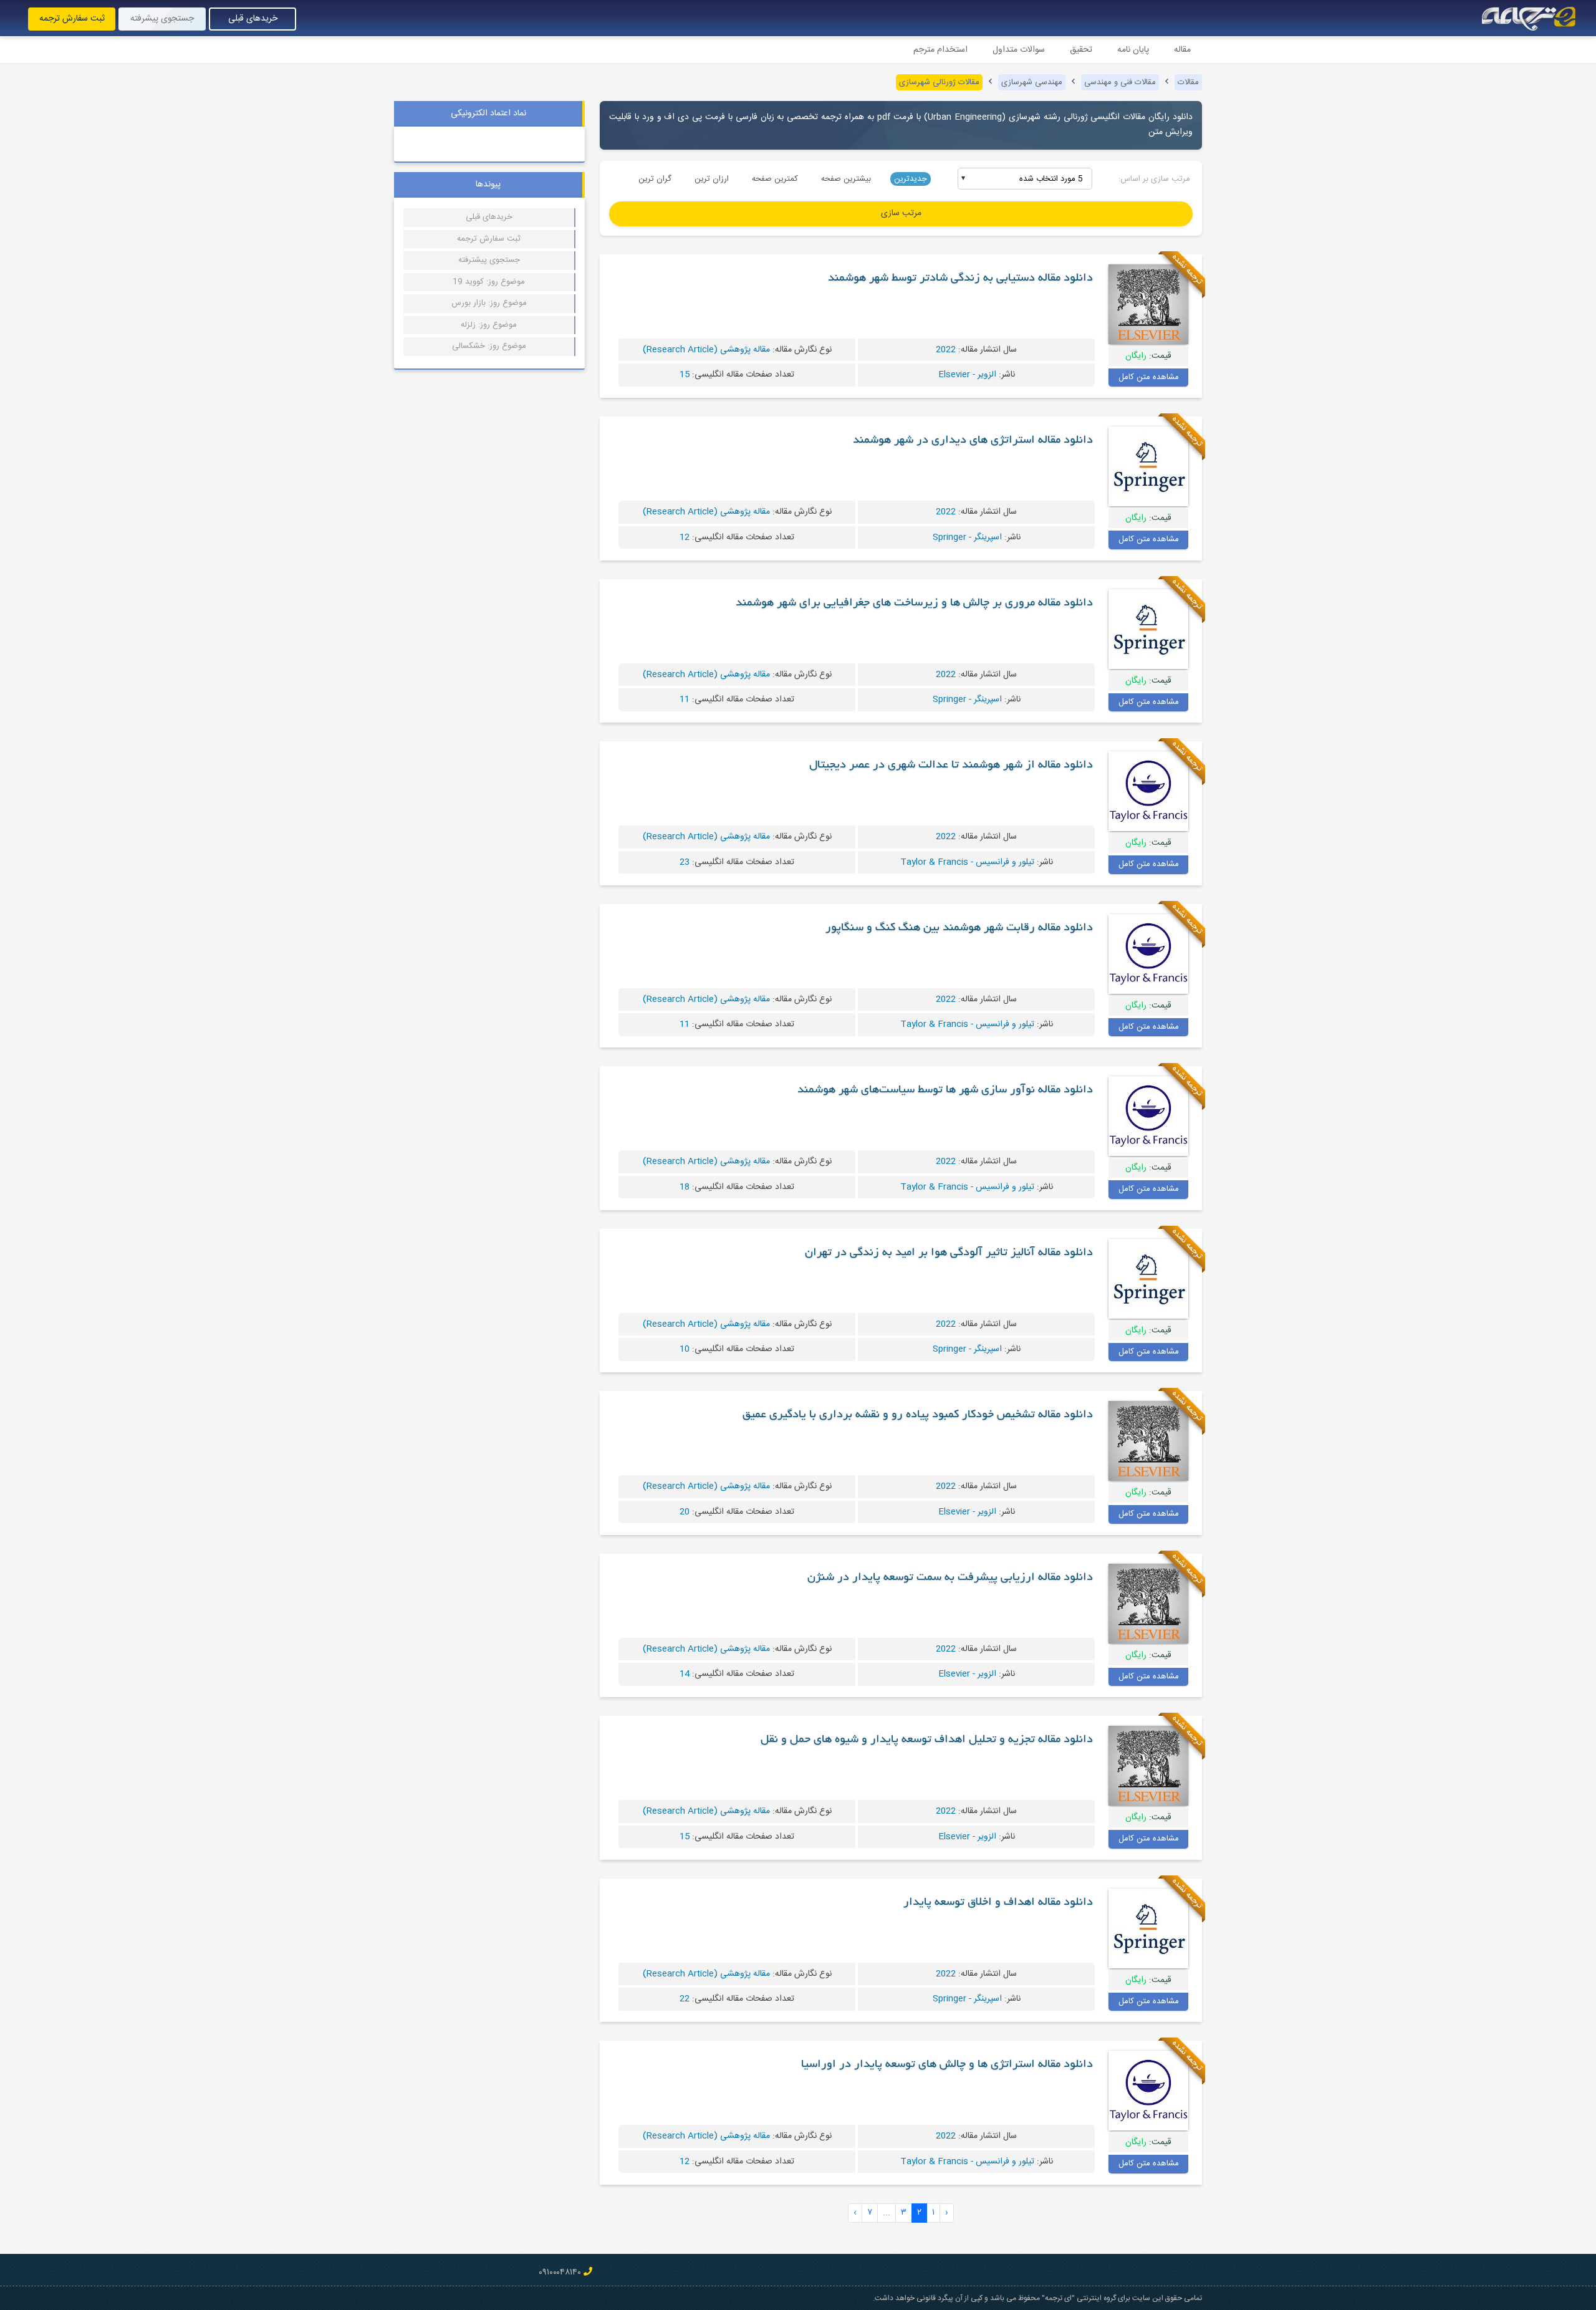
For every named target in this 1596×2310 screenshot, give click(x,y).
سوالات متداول (1019, 50)
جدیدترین (911, 179)
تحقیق (1081, 50)
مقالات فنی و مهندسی (1120, 82)
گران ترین (655, 179)
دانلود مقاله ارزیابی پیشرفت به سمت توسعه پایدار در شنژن (950, 1578)
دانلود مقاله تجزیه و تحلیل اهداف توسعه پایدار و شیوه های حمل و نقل (927, 1740)
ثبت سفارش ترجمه (72, 19)
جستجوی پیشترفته (489, 260)
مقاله (1182, 50)
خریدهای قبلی (253, 19)
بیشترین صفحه (846, 179)
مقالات (1188, 82)
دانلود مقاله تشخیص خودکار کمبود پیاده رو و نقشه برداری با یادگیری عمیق (918, 1415)
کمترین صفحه (775, 179)
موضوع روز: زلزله (489, 325)
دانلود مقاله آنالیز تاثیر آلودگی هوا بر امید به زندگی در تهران (949, 1253)
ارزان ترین (712, 179)
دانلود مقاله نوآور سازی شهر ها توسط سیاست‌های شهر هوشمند (945, 1090)
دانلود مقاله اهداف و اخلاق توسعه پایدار (998, 1903)
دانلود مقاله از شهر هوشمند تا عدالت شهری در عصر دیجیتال (951, 766)
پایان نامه (1133, 50)
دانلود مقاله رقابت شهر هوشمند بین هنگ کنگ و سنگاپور (959, 928)
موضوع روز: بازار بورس (489, 303)
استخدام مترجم (940, 50)
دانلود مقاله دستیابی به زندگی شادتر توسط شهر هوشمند (960, 279)
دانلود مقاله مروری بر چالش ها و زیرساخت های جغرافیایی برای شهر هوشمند (914, 604)
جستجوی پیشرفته (162, 19)
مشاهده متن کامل (1149, 377)
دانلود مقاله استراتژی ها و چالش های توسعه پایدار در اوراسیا (947, 2065)
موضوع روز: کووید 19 (489, 282)
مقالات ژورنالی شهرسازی (939, 82)
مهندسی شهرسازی (1032, 82)
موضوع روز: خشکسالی (489, 346)
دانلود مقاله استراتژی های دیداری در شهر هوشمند (973, 441)
